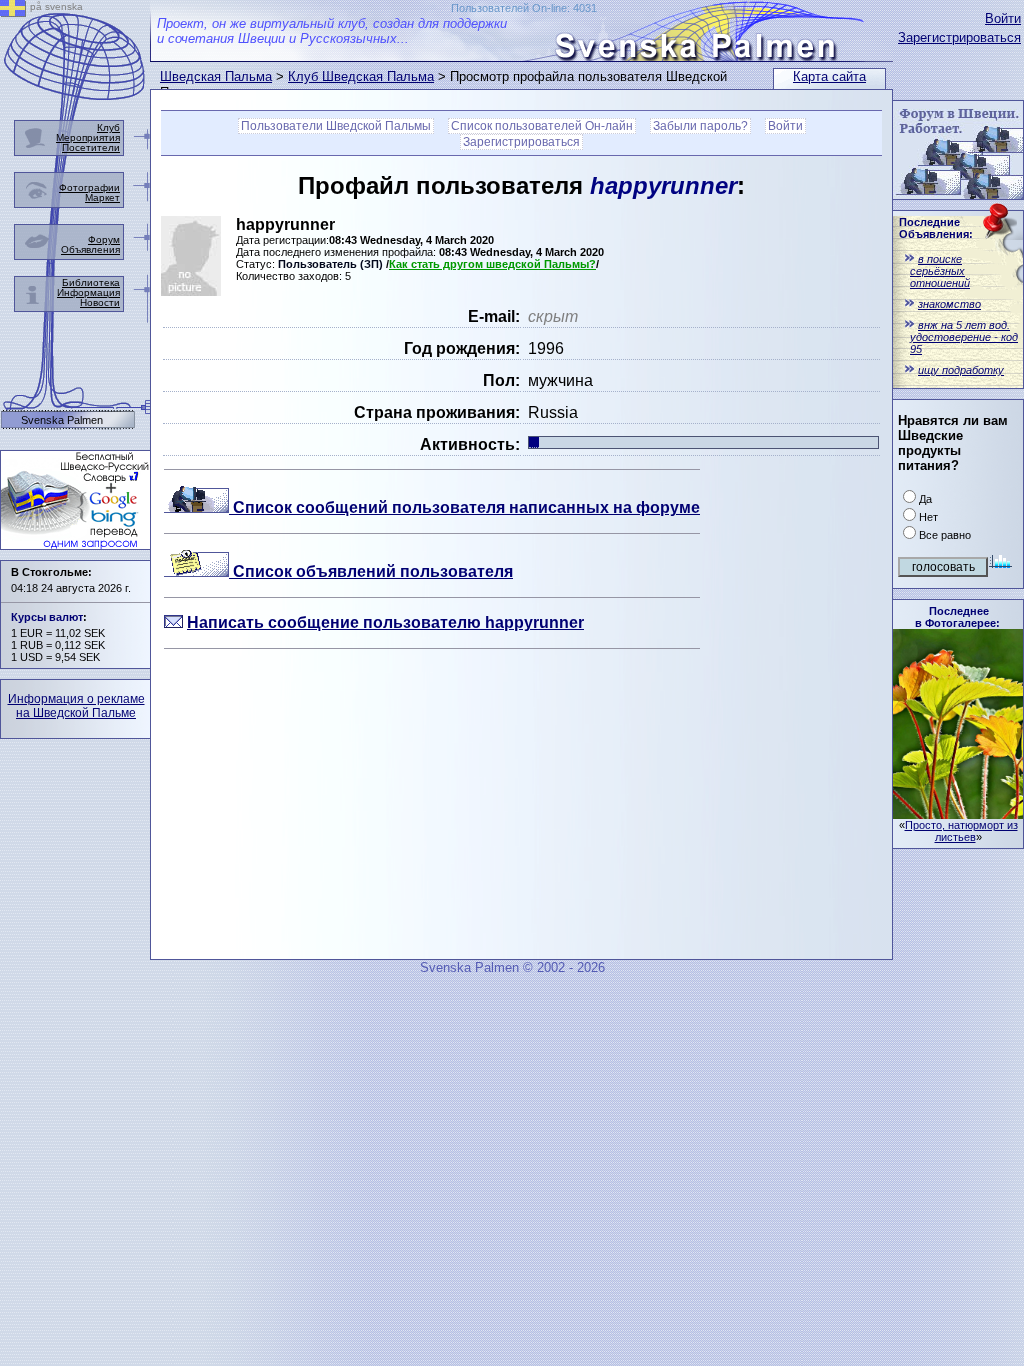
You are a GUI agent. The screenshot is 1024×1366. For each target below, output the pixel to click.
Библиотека (91, 282)
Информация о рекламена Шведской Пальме (76, 706)
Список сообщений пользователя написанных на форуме (464, 507)
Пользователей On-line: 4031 (524, 8)
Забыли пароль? (700, 126)
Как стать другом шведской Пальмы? (492, 264)
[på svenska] (13, 11)
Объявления (90, 249)
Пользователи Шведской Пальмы (336, 126)
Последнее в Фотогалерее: (957, 617)
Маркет (102, 197)
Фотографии (89, 187)
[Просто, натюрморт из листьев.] (958, 813)
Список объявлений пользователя (371, 571)
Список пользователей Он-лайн (542, 126)
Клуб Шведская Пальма (361, 76)
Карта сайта (829, 76)
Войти (1003, 18)
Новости (100, 302)
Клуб (108, 127)
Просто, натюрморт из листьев (961, 831)
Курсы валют (47, 617)
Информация (88, 292)
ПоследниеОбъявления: (936, 228)
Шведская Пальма (216, 76)
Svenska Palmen (62, 420)
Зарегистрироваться (959, 37)
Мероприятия (88, 137)
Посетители (91, 147)
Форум (104, 239)
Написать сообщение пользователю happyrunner (385, 622)
